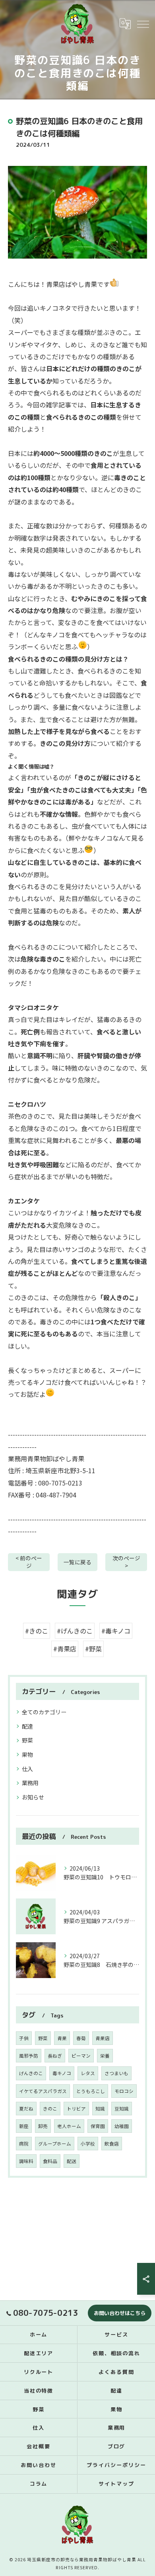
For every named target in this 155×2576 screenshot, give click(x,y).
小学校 (88, 2144)
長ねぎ (55, 2056)
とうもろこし (91, 2091)
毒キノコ (62, 2073)
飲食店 (112, 2144)
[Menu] (143, 23)
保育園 (98, 2126)
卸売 (43, 2126)
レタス (88, 2073)
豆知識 (122, 2109)
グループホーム (55, 2144)
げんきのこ (31, 2073)
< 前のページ (29, 1562)
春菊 (81, 2038)
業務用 (30, 1783)
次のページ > (126, 1562)
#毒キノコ (116, 1631)
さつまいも (116, 2073)
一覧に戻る (77, 1562)
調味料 (26, 2161)
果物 (27, 1754)
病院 (24, 2144)
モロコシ (124, 2091)
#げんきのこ (75, 1631)
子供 (24, 2038)
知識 (100, 2109)
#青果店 (65, 1649)
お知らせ (33, 1797)
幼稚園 (122, 2126)
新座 (24, 2126)
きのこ (50, 2109)
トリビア (76, 2109)
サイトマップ (116, 2484)
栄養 (105, 2056)
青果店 (103, 2038)
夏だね (26, 2109)
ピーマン (81, 2056)
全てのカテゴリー (44, 1712)
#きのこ (37, 1631)
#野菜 (93, 1649)
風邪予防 (29, 2056)
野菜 (27, 1740)
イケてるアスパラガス (43, 2091)
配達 (27, 1726)
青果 (62, 2038)
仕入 (27, 1769)
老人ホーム (69, 2126)
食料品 (50, 2161)
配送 (72, 2161)
